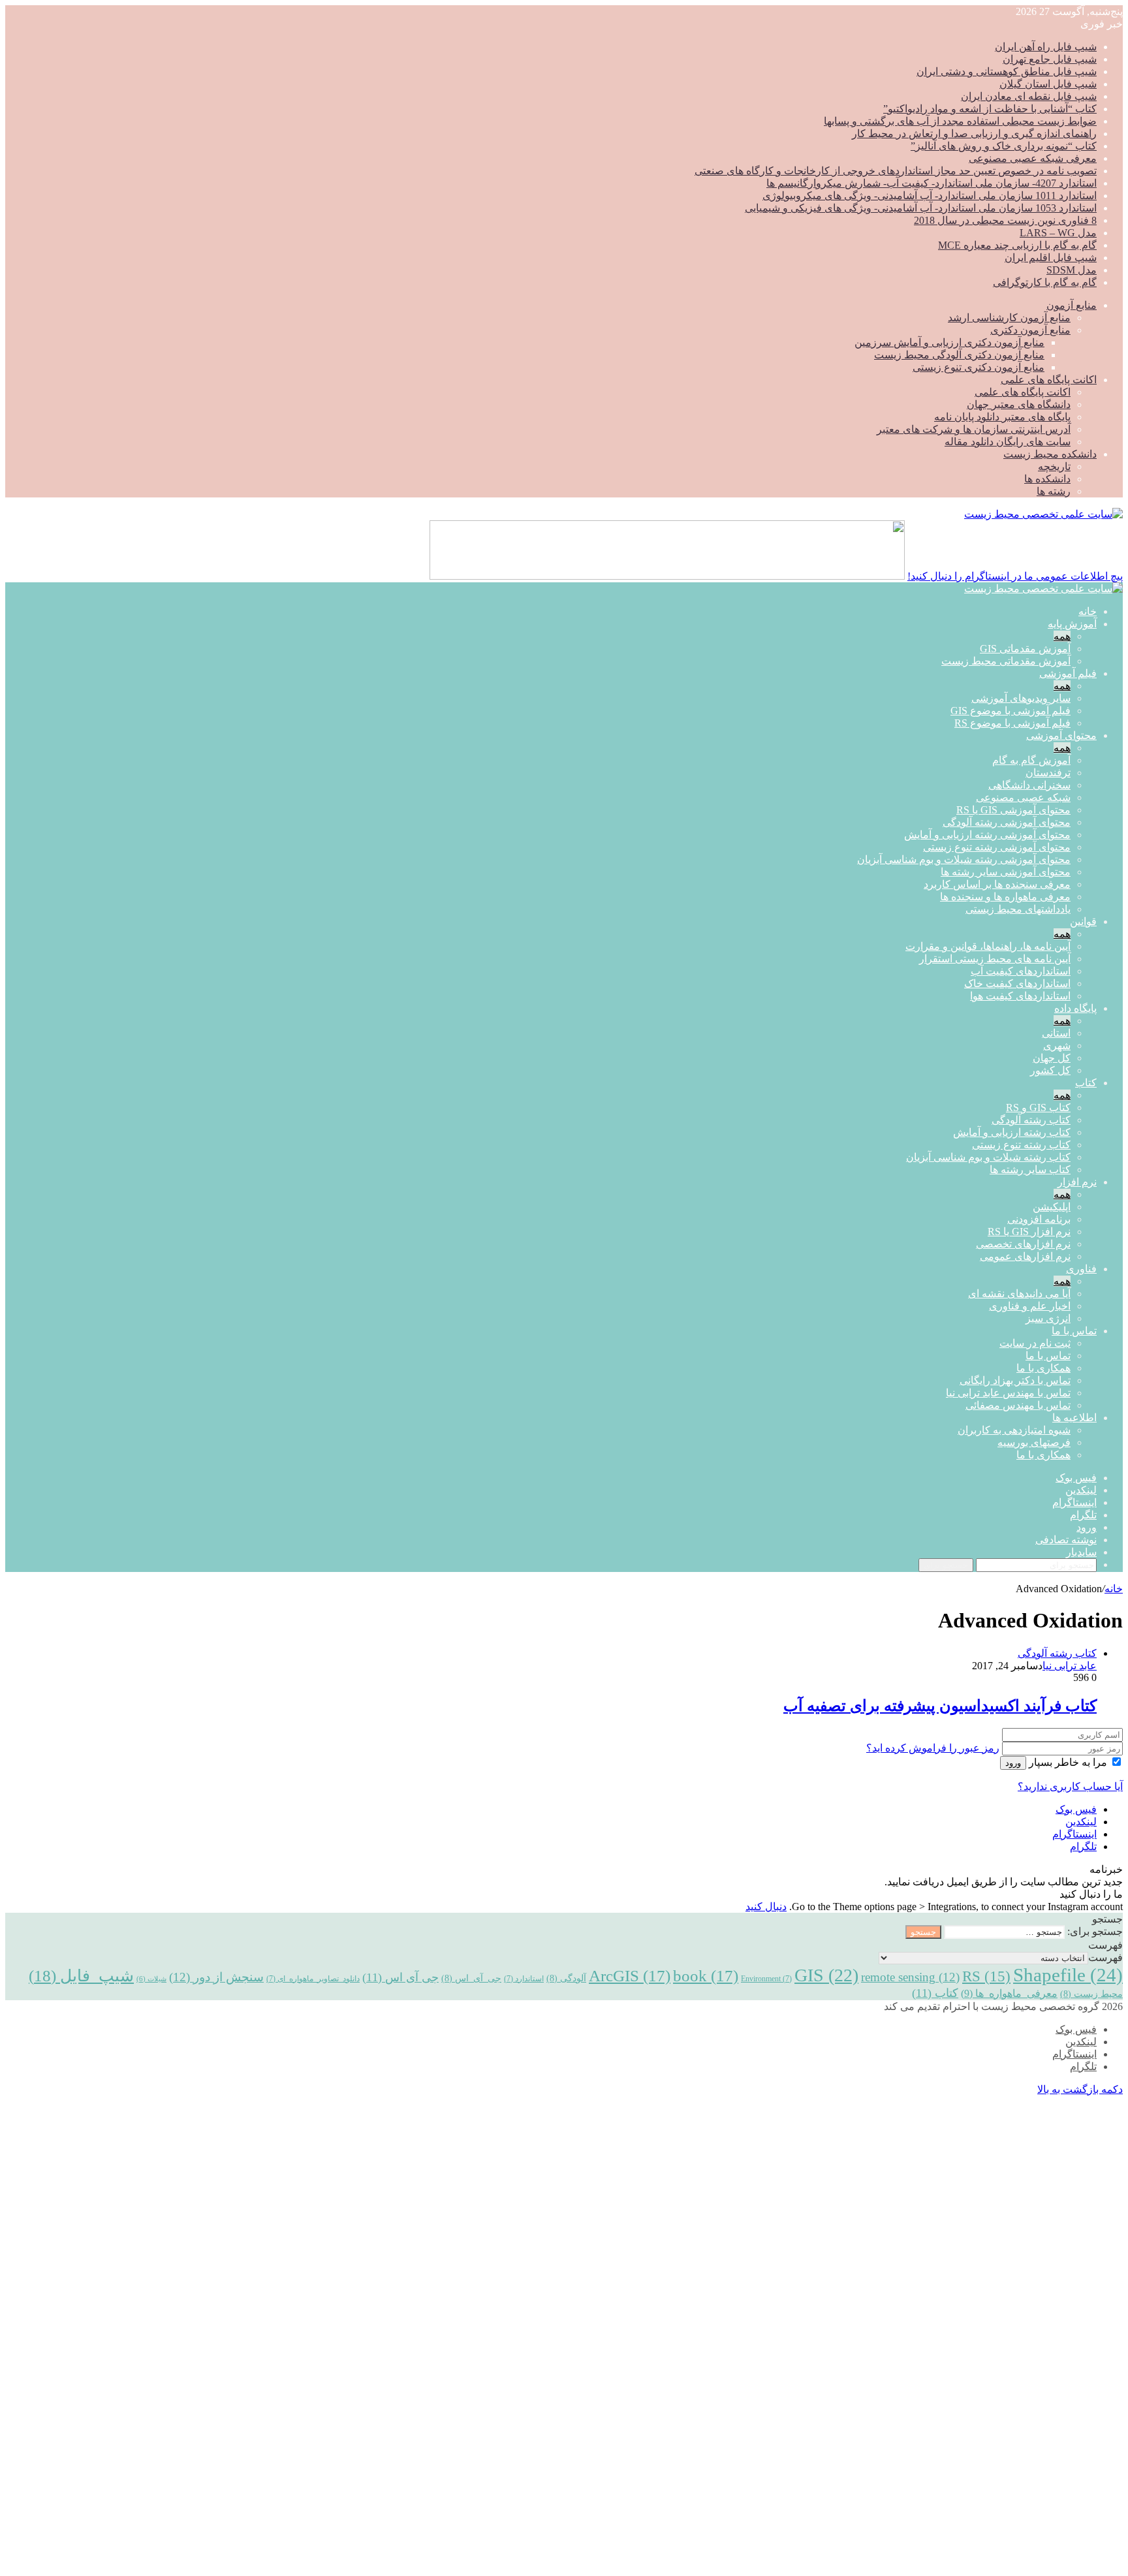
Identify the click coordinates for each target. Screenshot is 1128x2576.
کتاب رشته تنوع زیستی (1021, 1145)
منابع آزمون (1072, 305)
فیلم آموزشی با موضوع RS (1012, 723)
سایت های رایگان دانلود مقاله (1008, 442)
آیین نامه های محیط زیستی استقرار (995, 959)
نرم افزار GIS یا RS (1029, 1232)
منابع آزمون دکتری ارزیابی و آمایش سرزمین (949, 342)
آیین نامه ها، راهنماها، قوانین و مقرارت (988, 946)
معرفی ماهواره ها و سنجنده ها (1005, 897)
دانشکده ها (1047, 479)
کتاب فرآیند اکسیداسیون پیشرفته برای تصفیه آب (940, 1706)
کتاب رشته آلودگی (1031, 1120)
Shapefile (1068, 1975)
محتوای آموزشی (1061, 735)
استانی (1056, 1033)
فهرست (1105, 1957)
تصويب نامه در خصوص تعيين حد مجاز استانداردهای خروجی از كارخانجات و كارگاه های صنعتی (896, 171)
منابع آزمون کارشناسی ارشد (1009, 318)
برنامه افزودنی (1039, 1219)
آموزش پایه (1072, 624)
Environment (766, 1979)
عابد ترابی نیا (1070, 1666)
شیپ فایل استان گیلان (1048, 84)
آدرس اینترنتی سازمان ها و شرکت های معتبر (974, 429)
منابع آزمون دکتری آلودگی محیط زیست (959, 355)
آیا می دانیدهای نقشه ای (1019, 1294)
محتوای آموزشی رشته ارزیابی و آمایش (987, 835)
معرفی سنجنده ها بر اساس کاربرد (997, 884)
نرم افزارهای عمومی (1025, 1256)
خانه (1088, 611)
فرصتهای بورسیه (1034, 1442)
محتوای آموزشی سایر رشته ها (1006, 872)
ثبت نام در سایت (1035, 1343)
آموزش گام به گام (1031, 760)
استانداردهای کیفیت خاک (1017, 983)
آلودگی (566, 1978)
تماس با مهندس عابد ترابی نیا (1008, 1393)
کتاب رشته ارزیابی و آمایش (1012, 1132)
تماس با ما (1074, 1331)
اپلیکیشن (1052, 1207)
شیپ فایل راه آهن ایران (1046, 47)
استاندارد (524, 1979)
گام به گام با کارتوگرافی (1045, 282)
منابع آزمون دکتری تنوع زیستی (979, 367)
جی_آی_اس (471, 1978)
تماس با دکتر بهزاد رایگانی (1015, 1380)
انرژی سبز (1048, 1318)
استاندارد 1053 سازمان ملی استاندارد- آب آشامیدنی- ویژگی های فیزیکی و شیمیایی (921, 208)
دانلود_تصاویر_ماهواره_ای (313, 1979)
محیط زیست (1091, 1994)
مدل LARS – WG (1058, 233)
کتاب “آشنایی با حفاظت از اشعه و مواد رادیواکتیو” (990, 109)
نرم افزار (1077, 1182)
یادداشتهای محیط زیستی (1018, 909)
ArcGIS (630, 1976)
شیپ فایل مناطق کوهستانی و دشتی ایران (1007, 71)
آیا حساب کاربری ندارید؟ (1070, 1786)
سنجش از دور (216, 1977)
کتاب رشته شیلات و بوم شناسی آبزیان (988, 1157)
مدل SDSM (1072, 270)
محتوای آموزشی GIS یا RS (1013, 810)
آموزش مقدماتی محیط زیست (1006, 661)
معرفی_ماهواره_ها (1009, 1993)
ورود (1013, 1763)
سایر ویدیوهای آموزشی (1021, 698)
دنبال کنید (766, 1907)
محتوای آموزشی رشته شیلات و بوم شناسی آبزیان (964, 859)
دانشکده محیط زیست (1050, 454)
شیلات (151, 1979)
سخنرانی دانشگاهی (1029, 785)
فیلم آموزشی (1068, 673)
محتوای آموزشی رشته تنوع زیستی (997, 847)
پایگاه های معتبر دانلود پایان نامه (1002, 417)
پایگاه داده (1075, 1008)
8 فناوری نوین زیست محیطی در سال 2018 (1005, 220)
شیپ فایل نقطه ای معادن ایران (1029, 96)
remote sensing (910, 1977)
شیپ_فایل (81, 1975)
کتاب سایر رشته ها (1030, 1170)
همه (1062, 636)
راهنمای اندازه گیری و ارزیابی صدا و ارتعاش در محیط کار (974, 134)
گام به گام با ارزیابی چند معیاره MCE (1017, 245)
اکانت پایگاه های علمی (1049, 380)
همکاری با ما (1043, 1368)
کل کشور (1050, 1070)
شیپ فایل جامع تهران (1050, 59)
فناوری (1081, 1269)
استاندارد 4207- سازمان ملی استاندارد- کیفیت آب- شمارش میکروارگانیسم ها (932, 183)
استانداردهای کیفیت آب (1021, 971)
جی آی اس (400, 1977)
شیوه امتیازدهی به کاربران (1014, 1430)
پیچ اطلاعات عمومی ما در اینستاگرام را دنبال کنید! (1015, 576)
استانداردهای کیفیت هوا (1020, 996)
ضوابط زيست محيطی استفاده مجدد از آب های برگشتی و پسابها (960, 121)
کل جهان (1052, 1058)
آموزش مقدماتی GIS (1025, 649)
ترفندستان (1048, 773)
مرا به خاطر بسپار (1068, 1762)
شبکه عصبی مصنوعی (1023, 797)
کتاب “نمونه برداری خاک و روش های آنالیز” (1004, 146)
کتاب (1086, 1083)
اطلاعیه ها (1074, 1418)
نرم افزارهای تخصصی (1023, 1244)
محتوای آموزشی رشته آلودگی (1007, 822)
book (706, 1976)
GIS (826, 1975)
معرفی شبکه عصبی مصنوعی (1033, 158)
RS (986, 1976)
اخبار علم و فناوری (1030, 1306)
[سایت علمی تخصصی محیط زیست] (1043, 514)
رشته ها (1054, 491)
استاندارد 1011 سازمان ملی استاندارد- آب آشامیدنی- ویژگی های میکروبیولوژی (930, 196)
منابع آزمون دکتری (1030, 330)
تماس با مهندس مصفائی (1018, 1405)
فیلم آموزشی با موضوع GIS (1010, 711)
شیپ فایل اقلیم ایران (1051, 258)
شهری (1057, 1045)
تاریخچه (1054, 466)
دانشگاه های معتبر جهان (1019, 404)
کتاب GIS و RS (1038, 1107)
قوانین (1083, 921)
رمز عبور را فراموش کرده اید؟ (933, 1748)
